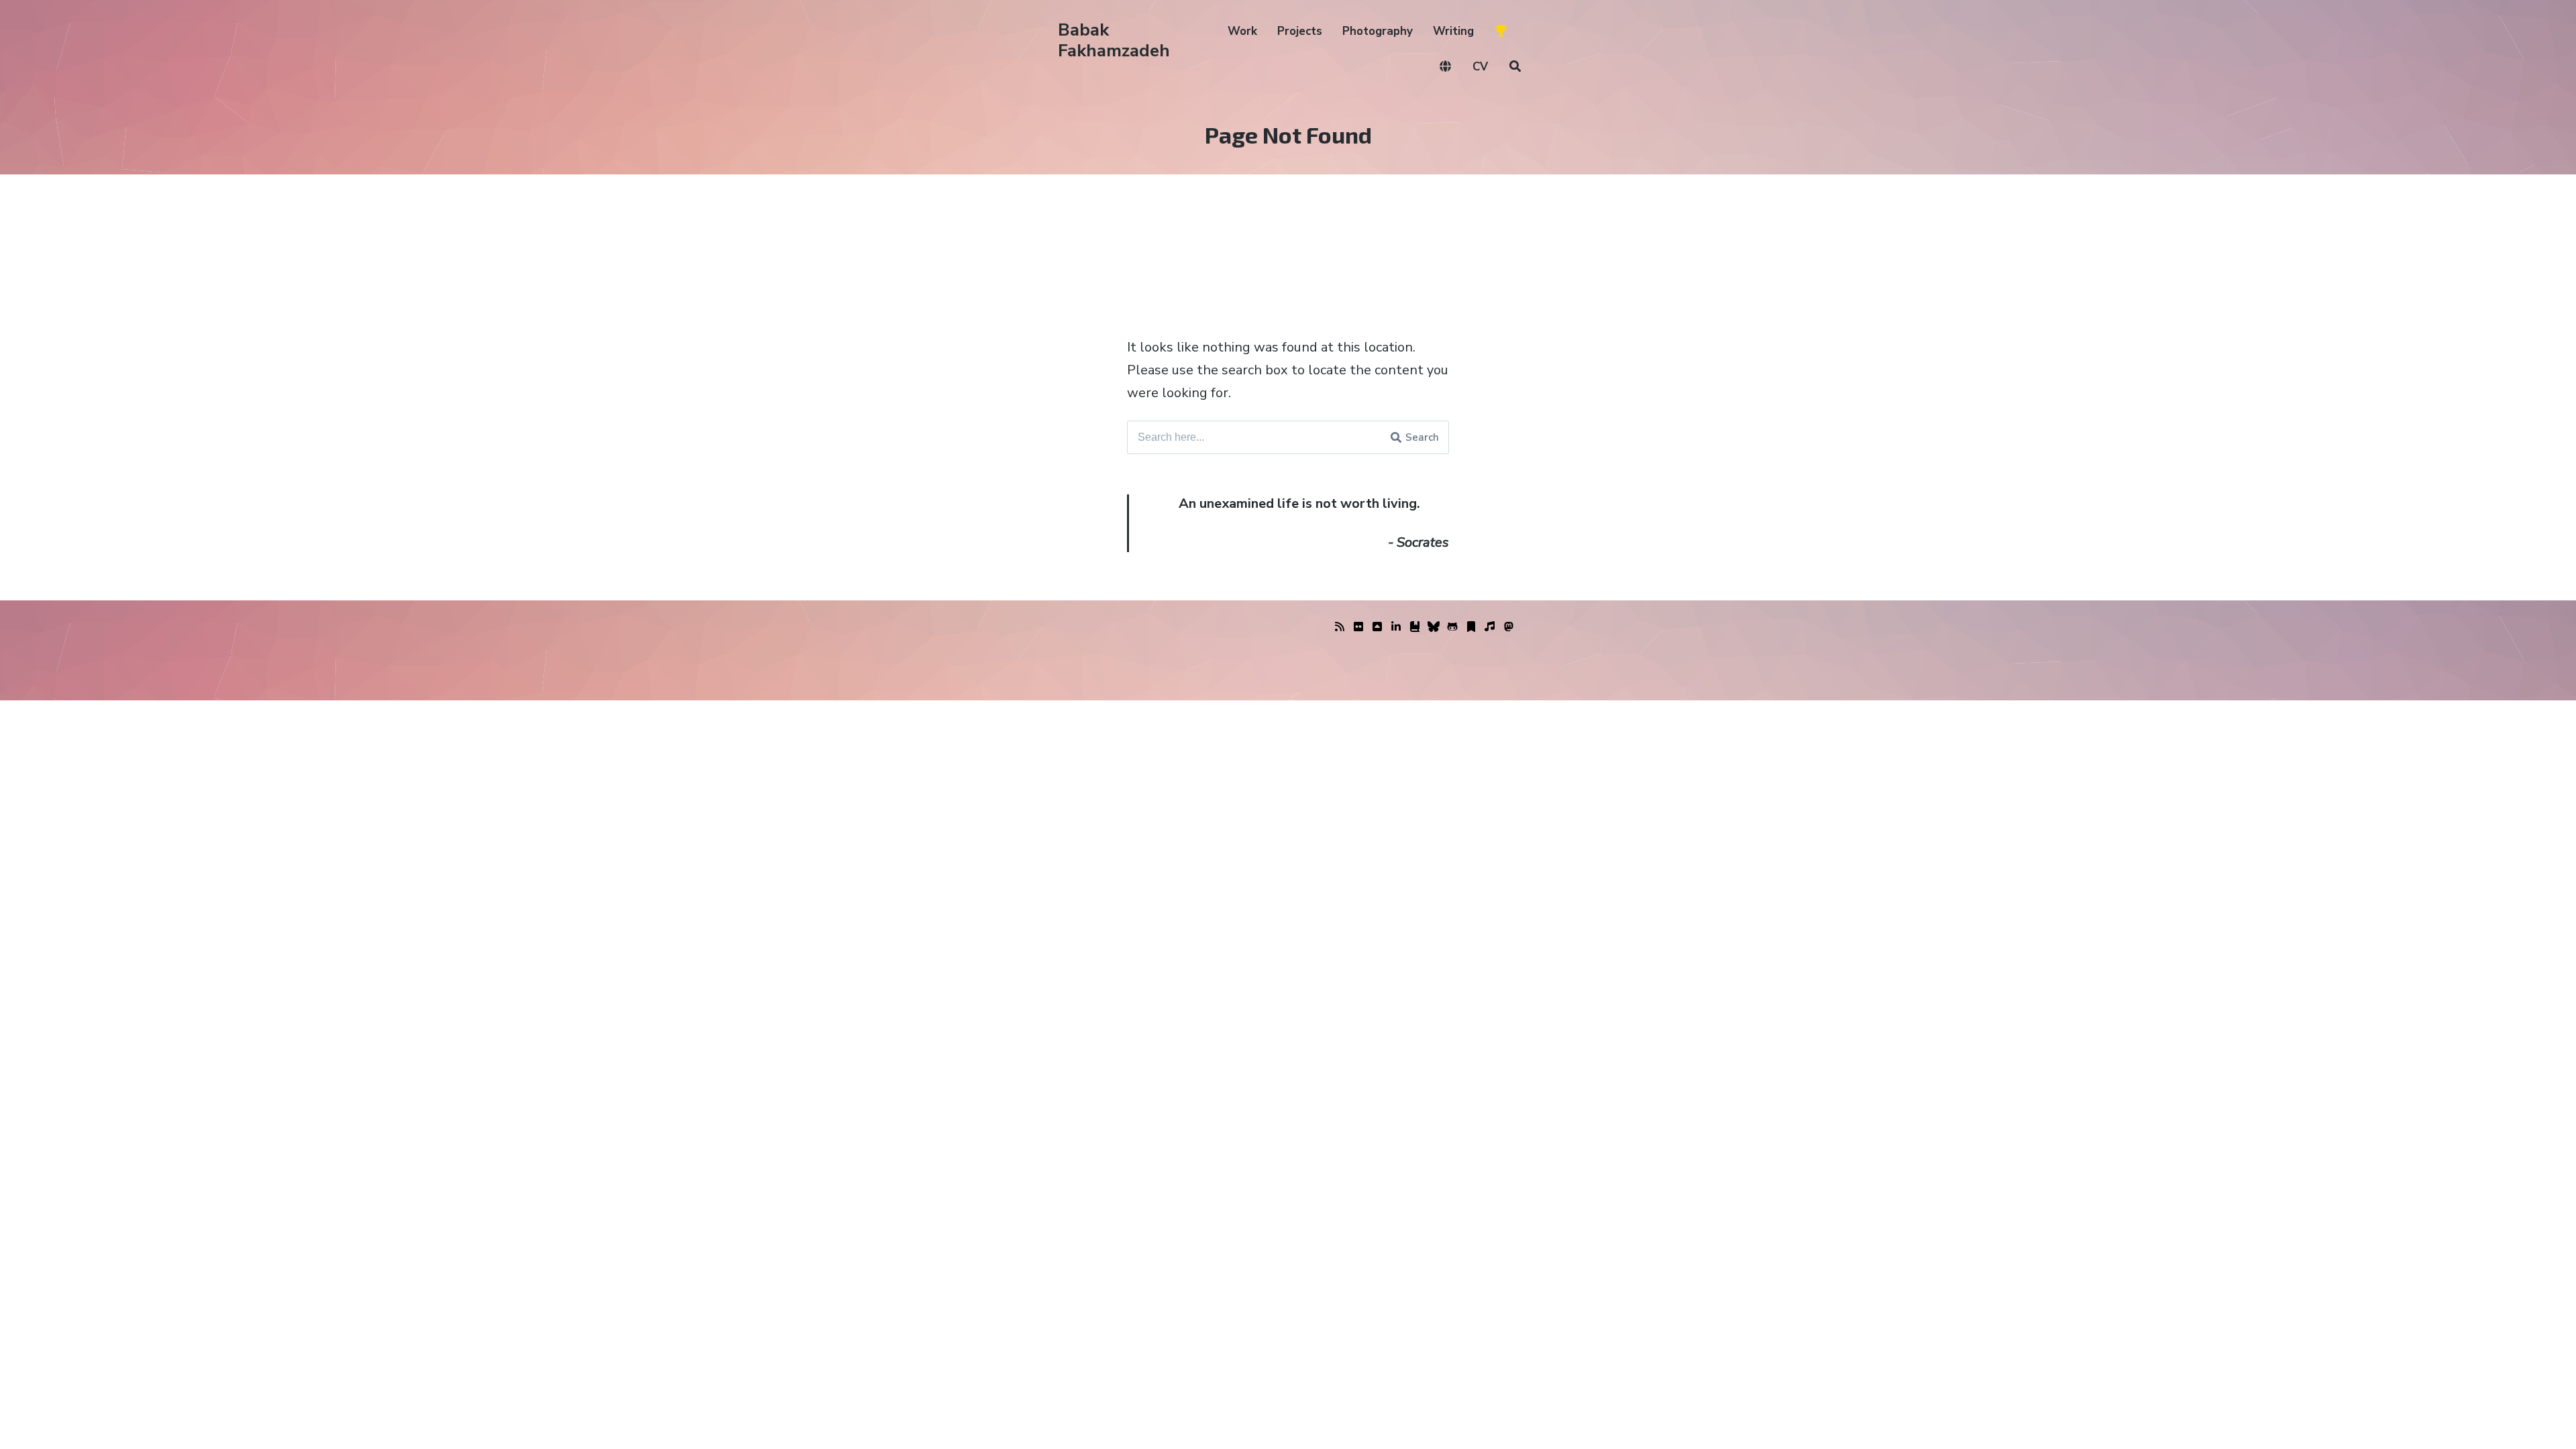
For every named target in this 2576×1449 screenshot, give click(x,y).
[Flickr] (1358, 627)
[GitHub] (1452, 627)
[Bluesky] (1434, 627)
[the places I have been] (1377, 627)
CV (1480, 67)
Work (1242, 31)
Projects (1300, 31)
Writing (1453, 31)
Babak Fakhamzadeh (1114, 40)
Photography (1378, 31)
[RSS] (1340, 627)
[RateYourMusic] (1490, 627)
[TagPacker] (1471, 627)
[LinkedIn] (1396, 627)
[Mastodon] (1509, 627)
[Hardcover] (1415, 627)
